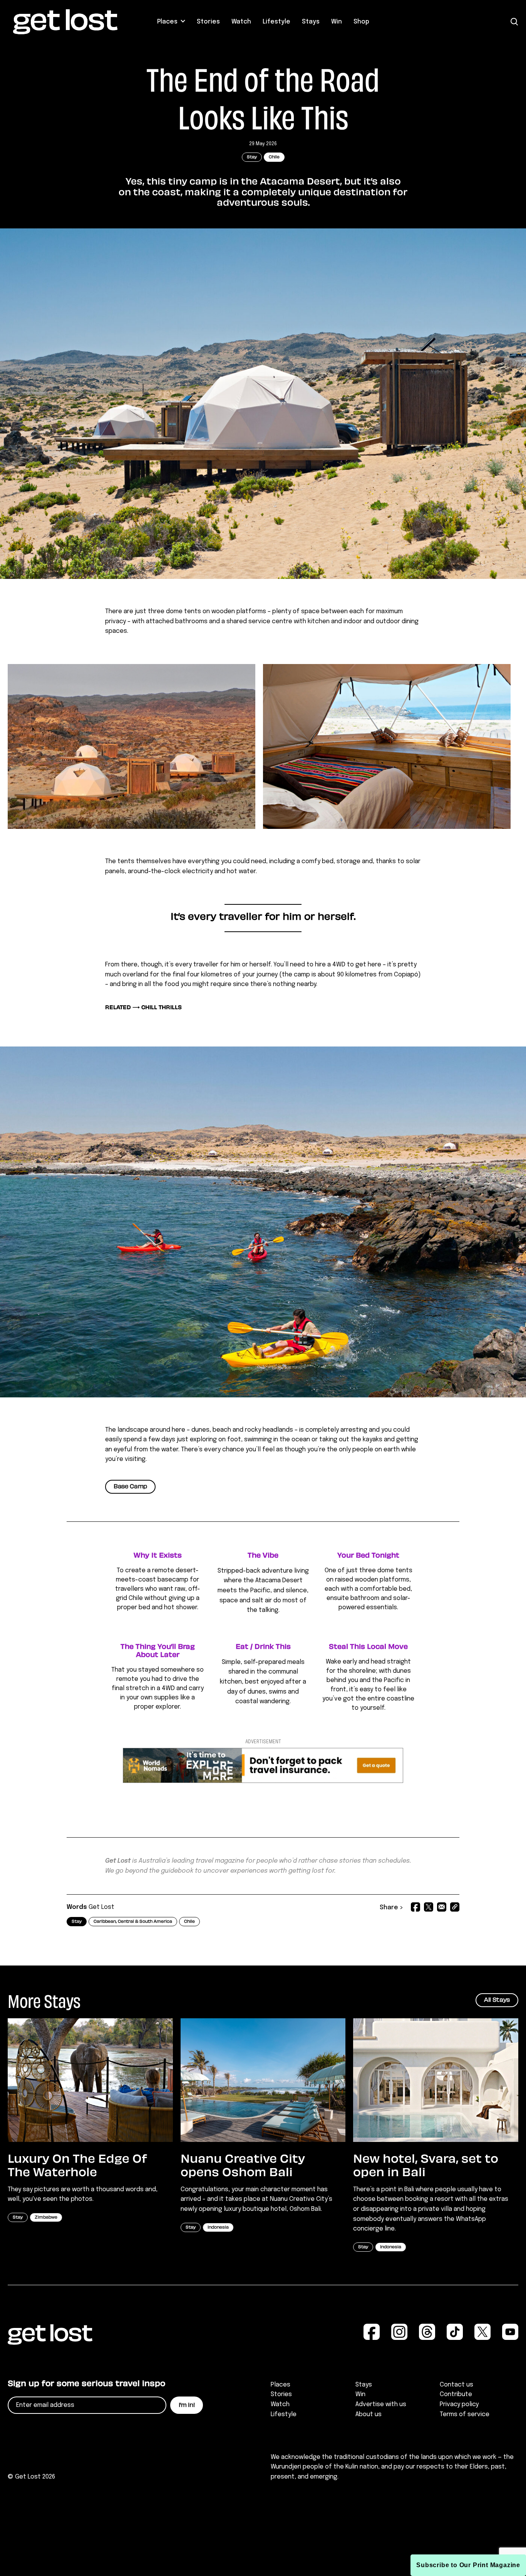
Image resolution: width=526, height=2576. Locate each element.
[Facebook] (415, 1908)
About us (369, 2414)
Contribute (456, 2394)
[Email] (442, 1908)
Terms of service (465, 2414)
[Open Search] (514, 22)
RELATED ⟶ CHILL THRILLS (143, 1008)
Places (167, 22)
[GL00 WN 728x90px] (263, 1781)
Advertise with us (381, 2404)
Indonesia (218, 2228)
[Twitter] (429, 1908)
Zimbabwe (46, 2218)
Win (337, 22)
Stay (252, 157)
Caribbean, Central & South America (133, 1922)
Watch (241, 22)
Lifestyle (276, 22)
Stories (208, 22)
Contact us (456, 2385)
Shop (361, 22)
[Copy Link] (455, 1908)
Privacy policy (459, 2404)
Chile (274, 157)
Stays (311, 22)
